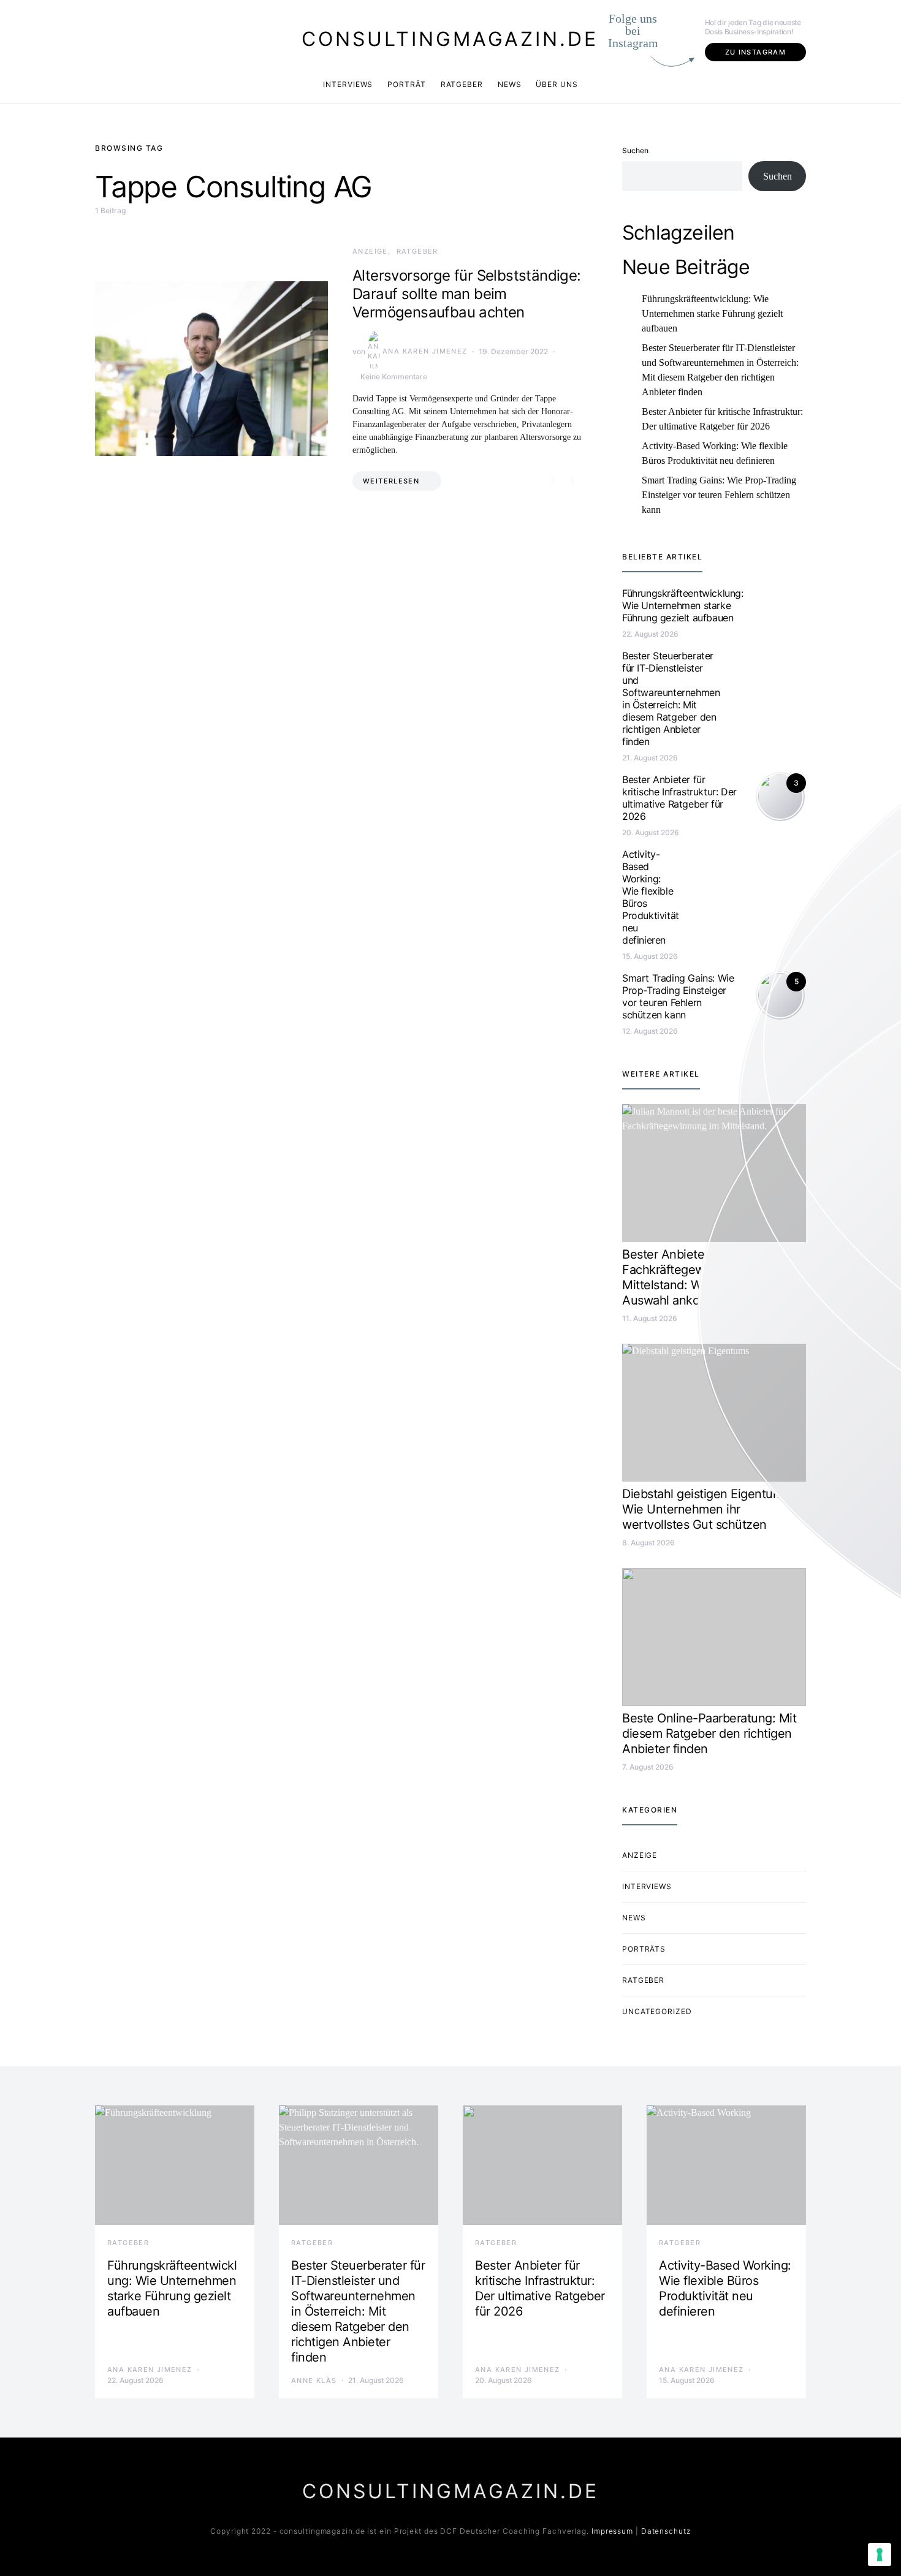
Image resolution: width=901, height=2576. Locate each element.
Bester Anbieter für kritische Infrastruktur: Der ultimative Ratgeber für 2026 (722, 419)
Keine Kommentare (394, 377)
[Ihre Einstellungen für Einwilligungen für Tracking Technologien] (880, 2555)
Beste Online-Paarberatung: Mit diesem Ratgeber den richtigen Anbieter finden (709, 1733)
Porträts (644, 1949)
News (510, 84)
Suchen (635, 150)
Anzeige (370, 251)
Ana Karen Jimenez (425, 351)
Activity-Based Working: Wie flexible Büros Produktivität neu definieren (715, 453)
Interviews (348, 84)
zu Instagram (756, 52)
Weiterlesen (391, 481)
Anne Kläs (314, 2381)
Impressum (612, 2531)
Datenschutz (666, 2531)
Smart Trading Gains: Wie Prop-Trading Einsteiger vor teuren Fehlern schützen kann (719, 495)
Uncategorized (657, 2011)
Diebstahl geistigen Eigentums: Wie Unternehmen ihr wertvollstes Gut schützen (707, 1509)
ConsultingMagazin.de (450, 39)
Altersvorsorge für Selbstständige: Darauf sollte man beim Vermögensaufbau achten (467, 294)
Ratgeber (462, 84)
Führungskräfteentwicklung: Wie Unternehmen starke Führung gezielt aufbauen (712, 313)
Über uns (557, 84)
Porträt (406, 84)
